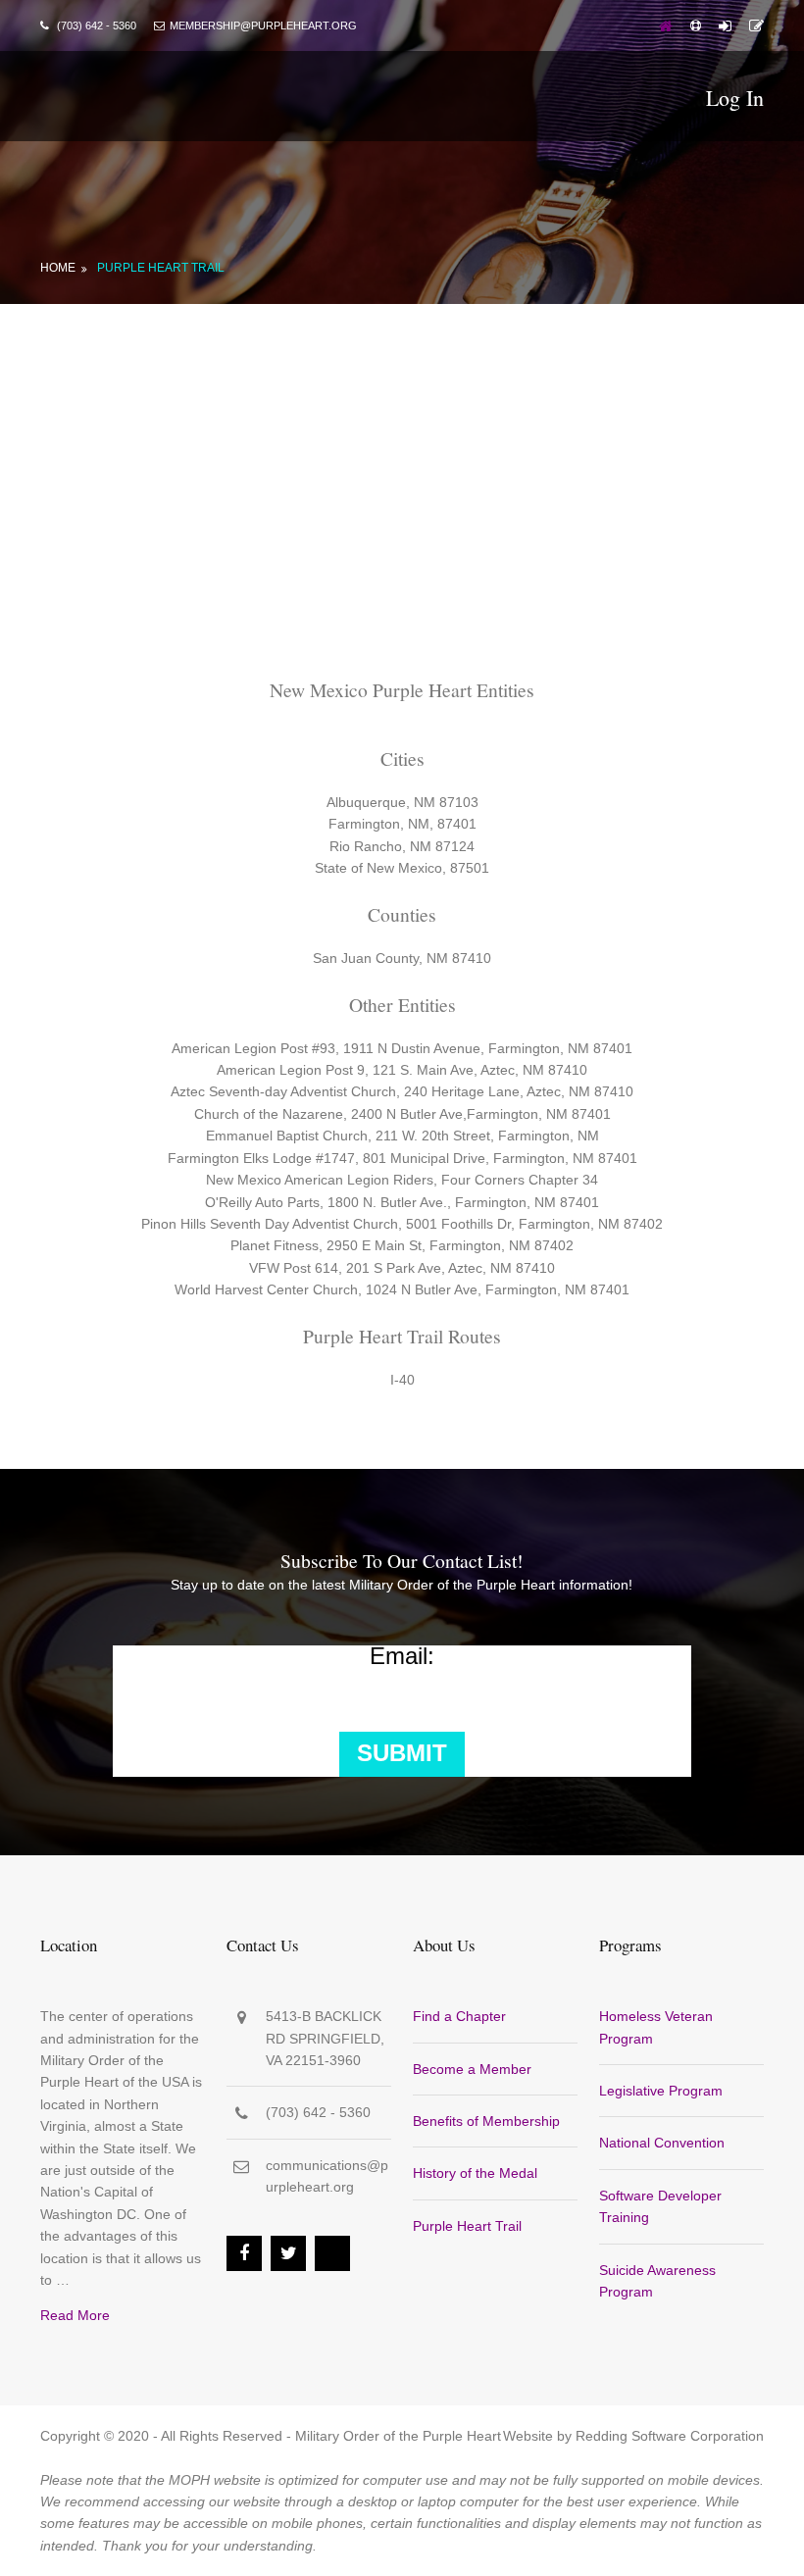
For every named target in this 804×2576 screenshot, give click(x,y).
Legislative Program (661, 2091)
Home (58, 268)
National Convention (662, 2143)
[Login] (725, 25)
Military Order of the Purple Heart (398, 2436)
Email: (402, 1656)
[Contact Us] (756, 25)
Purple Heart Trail (161, 268)
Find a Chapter (459, 2016)
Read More (75, 2315)
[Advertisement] (402, 451)
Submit (402, 1753)
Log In (735, 98)
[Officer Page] (696, 25)
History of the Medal (475, 2173)
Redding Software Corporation (670, 2436)
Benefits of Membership (486, 2121)
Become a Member (472, 2069)
